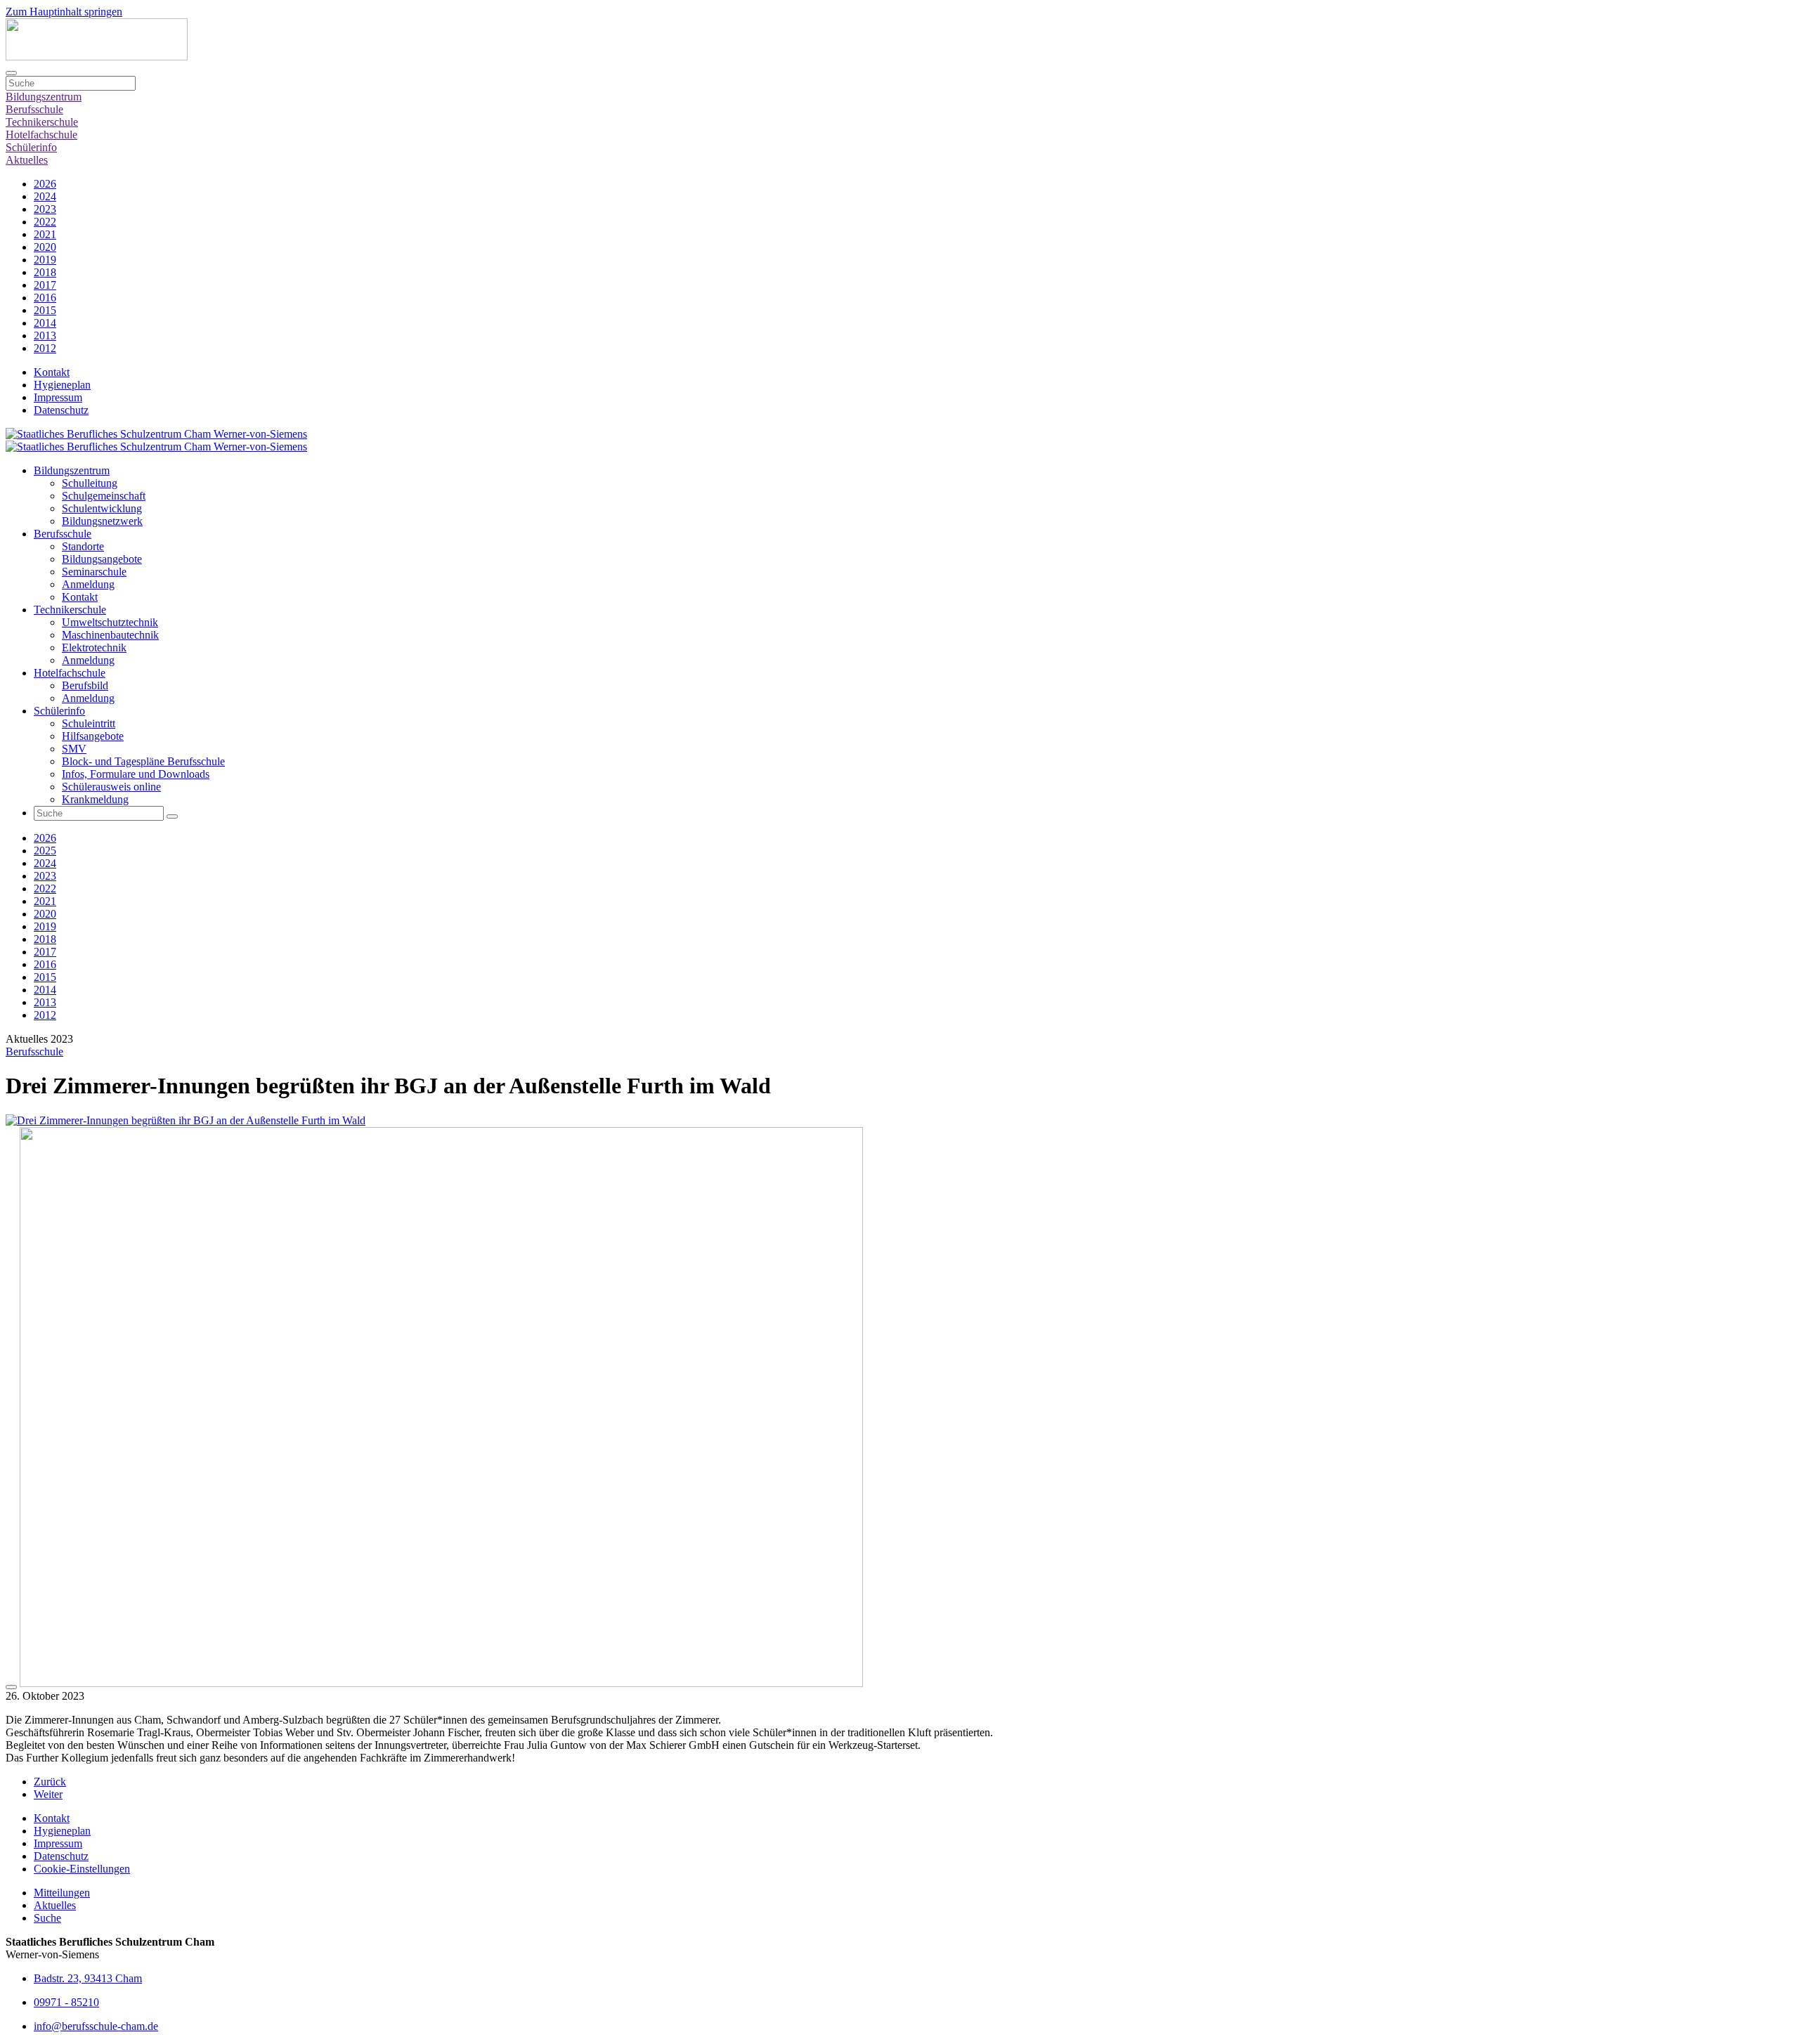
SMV (74, 749)
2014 (45, 323)
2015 (45, 310)
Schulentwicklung (102, 508)
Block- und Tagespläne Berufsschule (143, 761)
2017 (45, 285)
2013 (45, 336)
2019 (45, 260)
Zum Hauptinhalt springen (64, 12)
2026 (45, 184)
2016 (45, 298)
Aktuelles (27, 160)
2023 (45, 209)
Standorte (83, 546)
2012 (45, 348)
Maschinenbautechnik (110, 635)
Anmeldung (88, 584)
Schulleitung (90, 483)
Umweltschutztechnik (110, 622)
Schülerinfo (31, 147)
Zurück (50, 1782)
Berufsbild (85, 685)
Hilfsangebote (93, 736)
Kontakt (52, 372)
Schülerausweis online (111, 787)
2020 (45, 247)
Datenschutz (61, 410)
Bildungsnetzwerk (102, 521)
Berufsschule (34, 109)
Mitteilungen (62, 1893)
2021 (45, 234)
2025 (45, 851)
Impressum (58, 397)
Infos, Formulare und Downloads (136, 774)
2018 (45, 272)
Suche (47, 1918)
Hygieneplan (62, 385)
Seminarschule (94, 572)
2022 (45, 222)
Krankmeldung (95, 799)
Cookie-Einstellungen (82, 1869)
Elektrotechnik (94, 647)
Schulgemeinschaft (104, 496)
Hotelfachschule (41, 135)
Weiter (48, 1794)
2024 (45, 196)
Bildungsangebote (102, 559)
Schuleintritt (89, 723)
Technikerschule (42, 122)
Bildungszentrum (44, 97)
